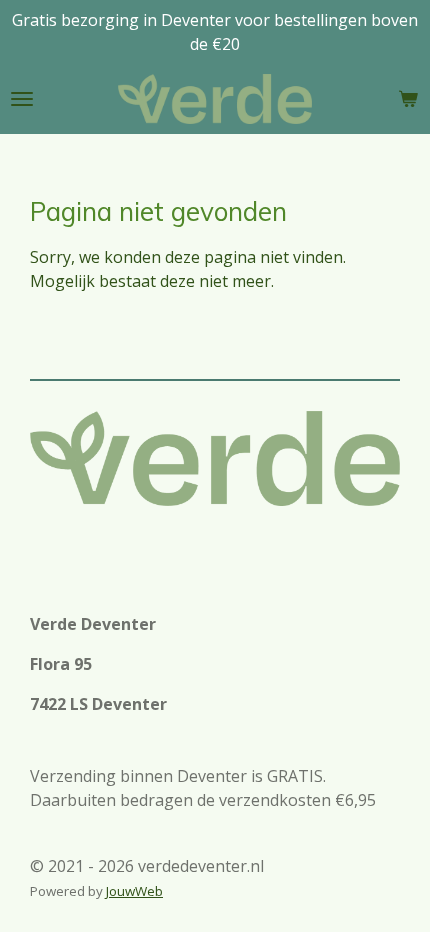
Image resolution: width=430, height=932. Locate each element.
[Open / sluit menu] (22, 99)
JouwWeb (134, 891)
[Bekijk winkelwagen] (408, 99)
